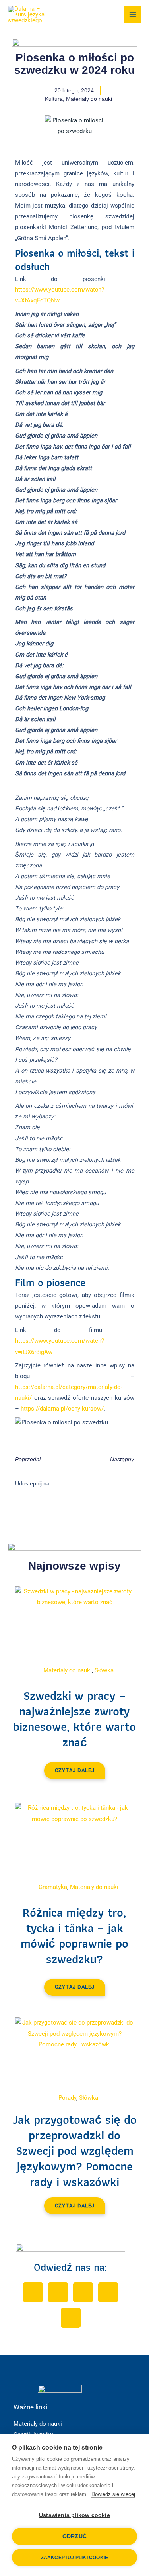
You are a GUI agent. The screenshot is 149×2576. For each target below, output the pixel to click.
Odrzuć (74, 2536)
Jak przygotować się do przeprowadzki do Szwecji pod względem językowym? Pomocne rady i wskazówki (75, 2151)
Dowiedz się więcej (113, 2494)
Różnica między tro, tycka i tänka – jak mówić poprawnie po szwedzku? (74, 1936)
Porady (67, 2098)
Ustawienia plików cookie (74, 2515)
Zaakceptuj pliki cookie (75, 2558)
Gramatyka (53, 1887)
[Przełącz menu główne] (133, 15)
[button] (62, 1483)
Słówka (104, 1670)
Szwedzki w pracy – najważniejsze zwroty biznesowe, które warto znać (74, 1719)
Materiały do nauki (89, 99)
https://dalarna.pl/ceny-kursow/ (62, 1409)
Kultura (54, 99)
